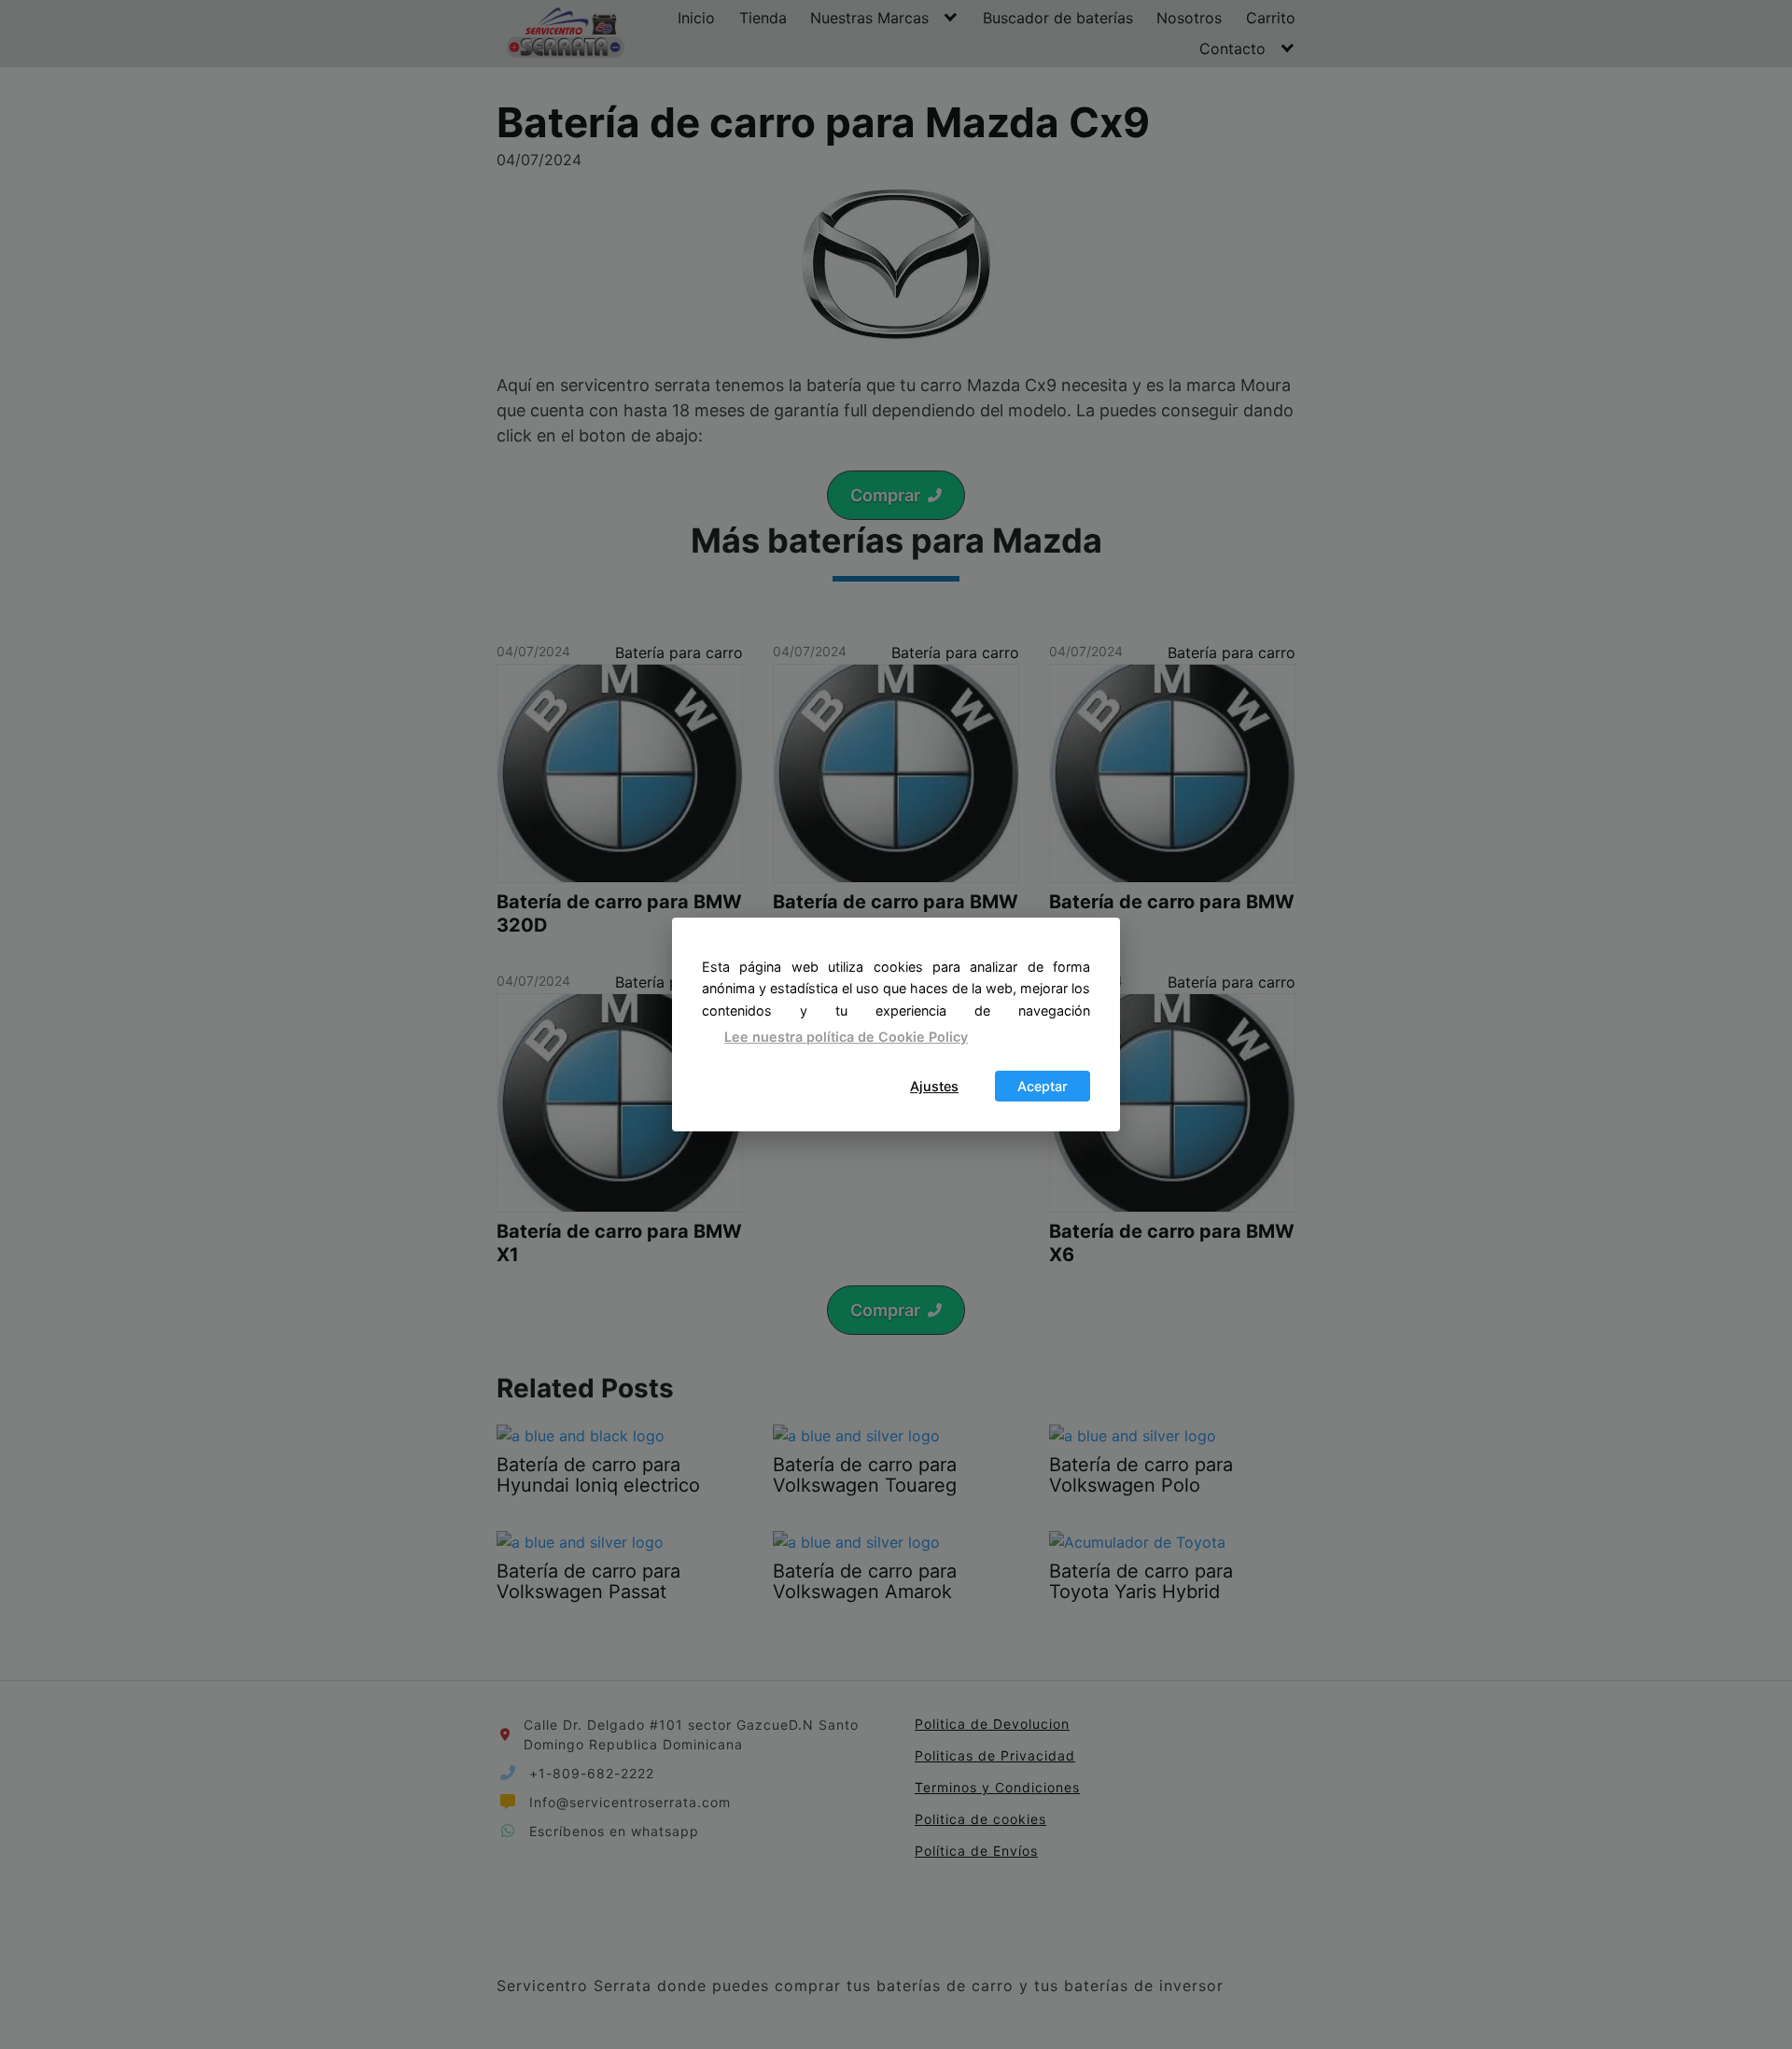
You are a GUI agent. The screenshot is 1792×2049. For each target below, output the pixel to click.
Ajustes (934, 1086)
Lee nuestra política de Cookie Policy (846, 1037)
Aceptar (1043, 1086)
